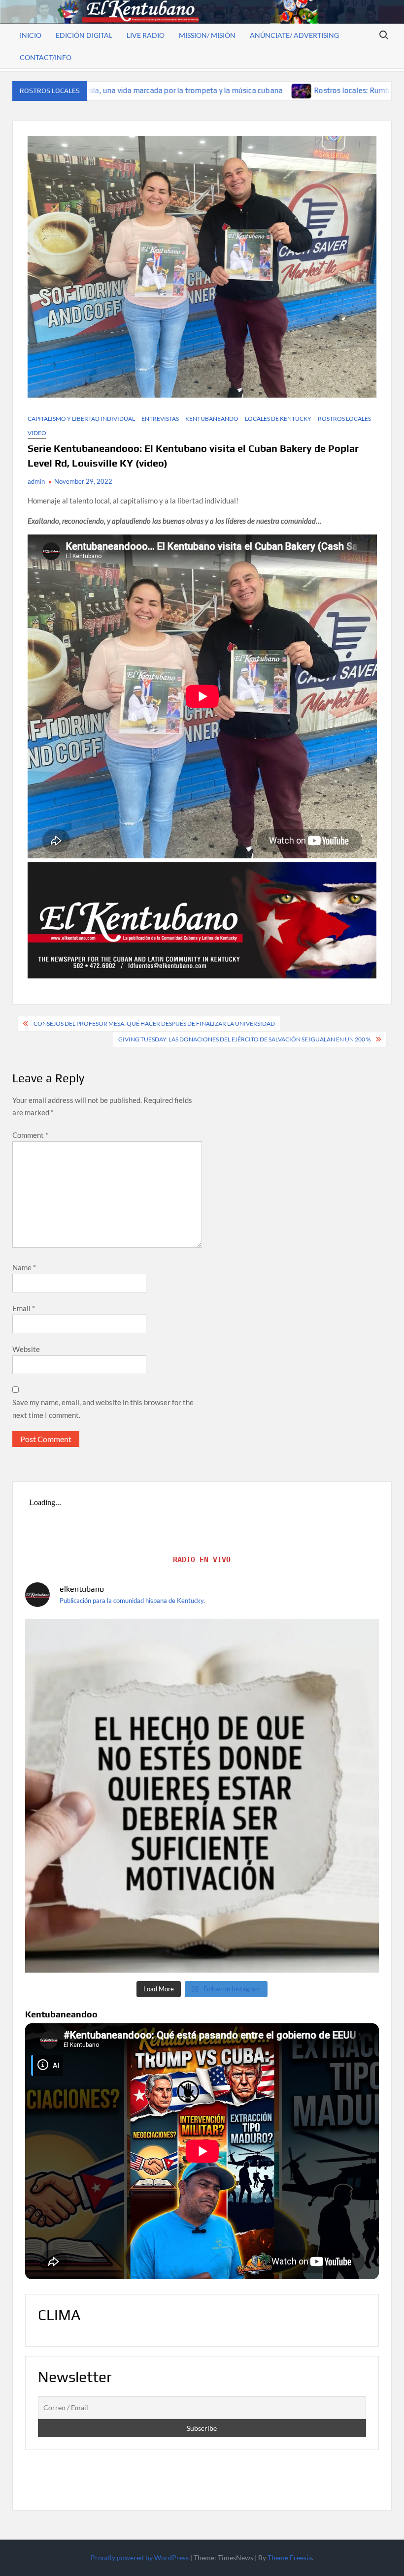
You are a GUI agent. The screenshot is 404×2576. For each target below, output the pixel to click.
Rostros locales (344, 419)
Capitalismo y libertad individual (81, 419)
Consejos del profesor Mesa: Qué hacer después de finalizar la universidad (154, 1023)
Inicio (31, 35)
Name (24, 1267)
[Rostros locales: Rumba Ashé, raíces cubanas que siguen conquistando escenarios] (143, 90)
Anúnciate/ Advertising (294, 35)
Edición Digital (84, 35)
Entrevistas (160, 419)
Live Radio (146, 35)
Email (24, 1308)
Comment (30, 1135)
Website (26, 1349)
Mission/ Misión (207, 35)
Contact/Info (46, 57)
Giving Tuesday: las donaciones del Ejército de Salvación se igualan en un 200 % (244, 1039)
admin (36, 481)
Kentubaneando (212, 419)
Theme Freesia (290, 2558)
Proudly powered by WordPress (140, 2558)
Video (37, 433)
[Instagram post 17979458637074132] (202, 1796)
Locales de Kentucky (278, 419)
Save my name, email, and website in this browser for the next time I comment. (103, 1409)
